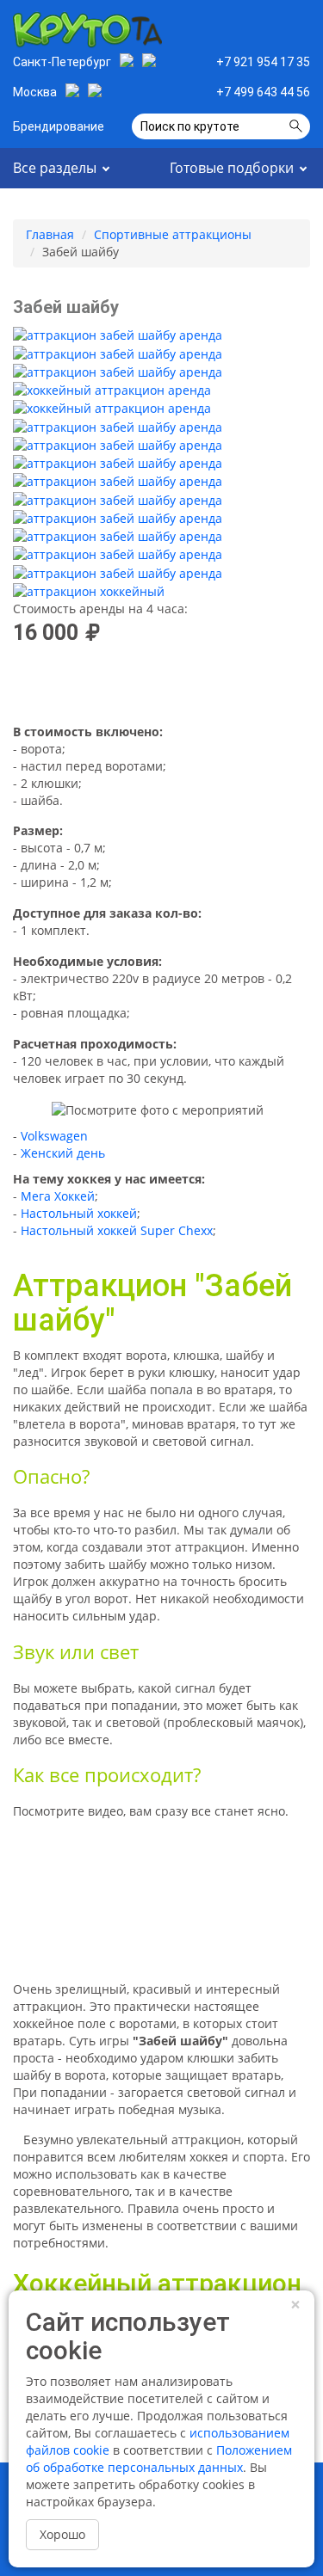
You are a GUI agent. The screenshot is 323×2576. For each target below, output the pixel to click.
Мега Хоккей (58, 1196)
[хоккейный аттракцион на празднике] (89, 591)
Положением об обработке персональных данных (159, 2459)
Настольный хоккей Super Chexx (117, 1230)
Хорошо (62, 2534)
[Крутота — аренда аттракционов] (87, 27)
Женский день (63, 1153)
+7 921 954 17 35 (263, 62)
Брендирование (59, 126)
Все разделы (55, 168)
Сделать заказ (162, 685)
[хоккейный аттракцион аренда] (112, 390)
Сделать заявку (242, 26)
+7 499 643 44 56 (263, 92)
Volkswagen (54, 1136)
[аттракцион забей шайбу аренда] (118, 335)
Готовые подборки (232, 168)
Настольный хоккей (79, 1213)
